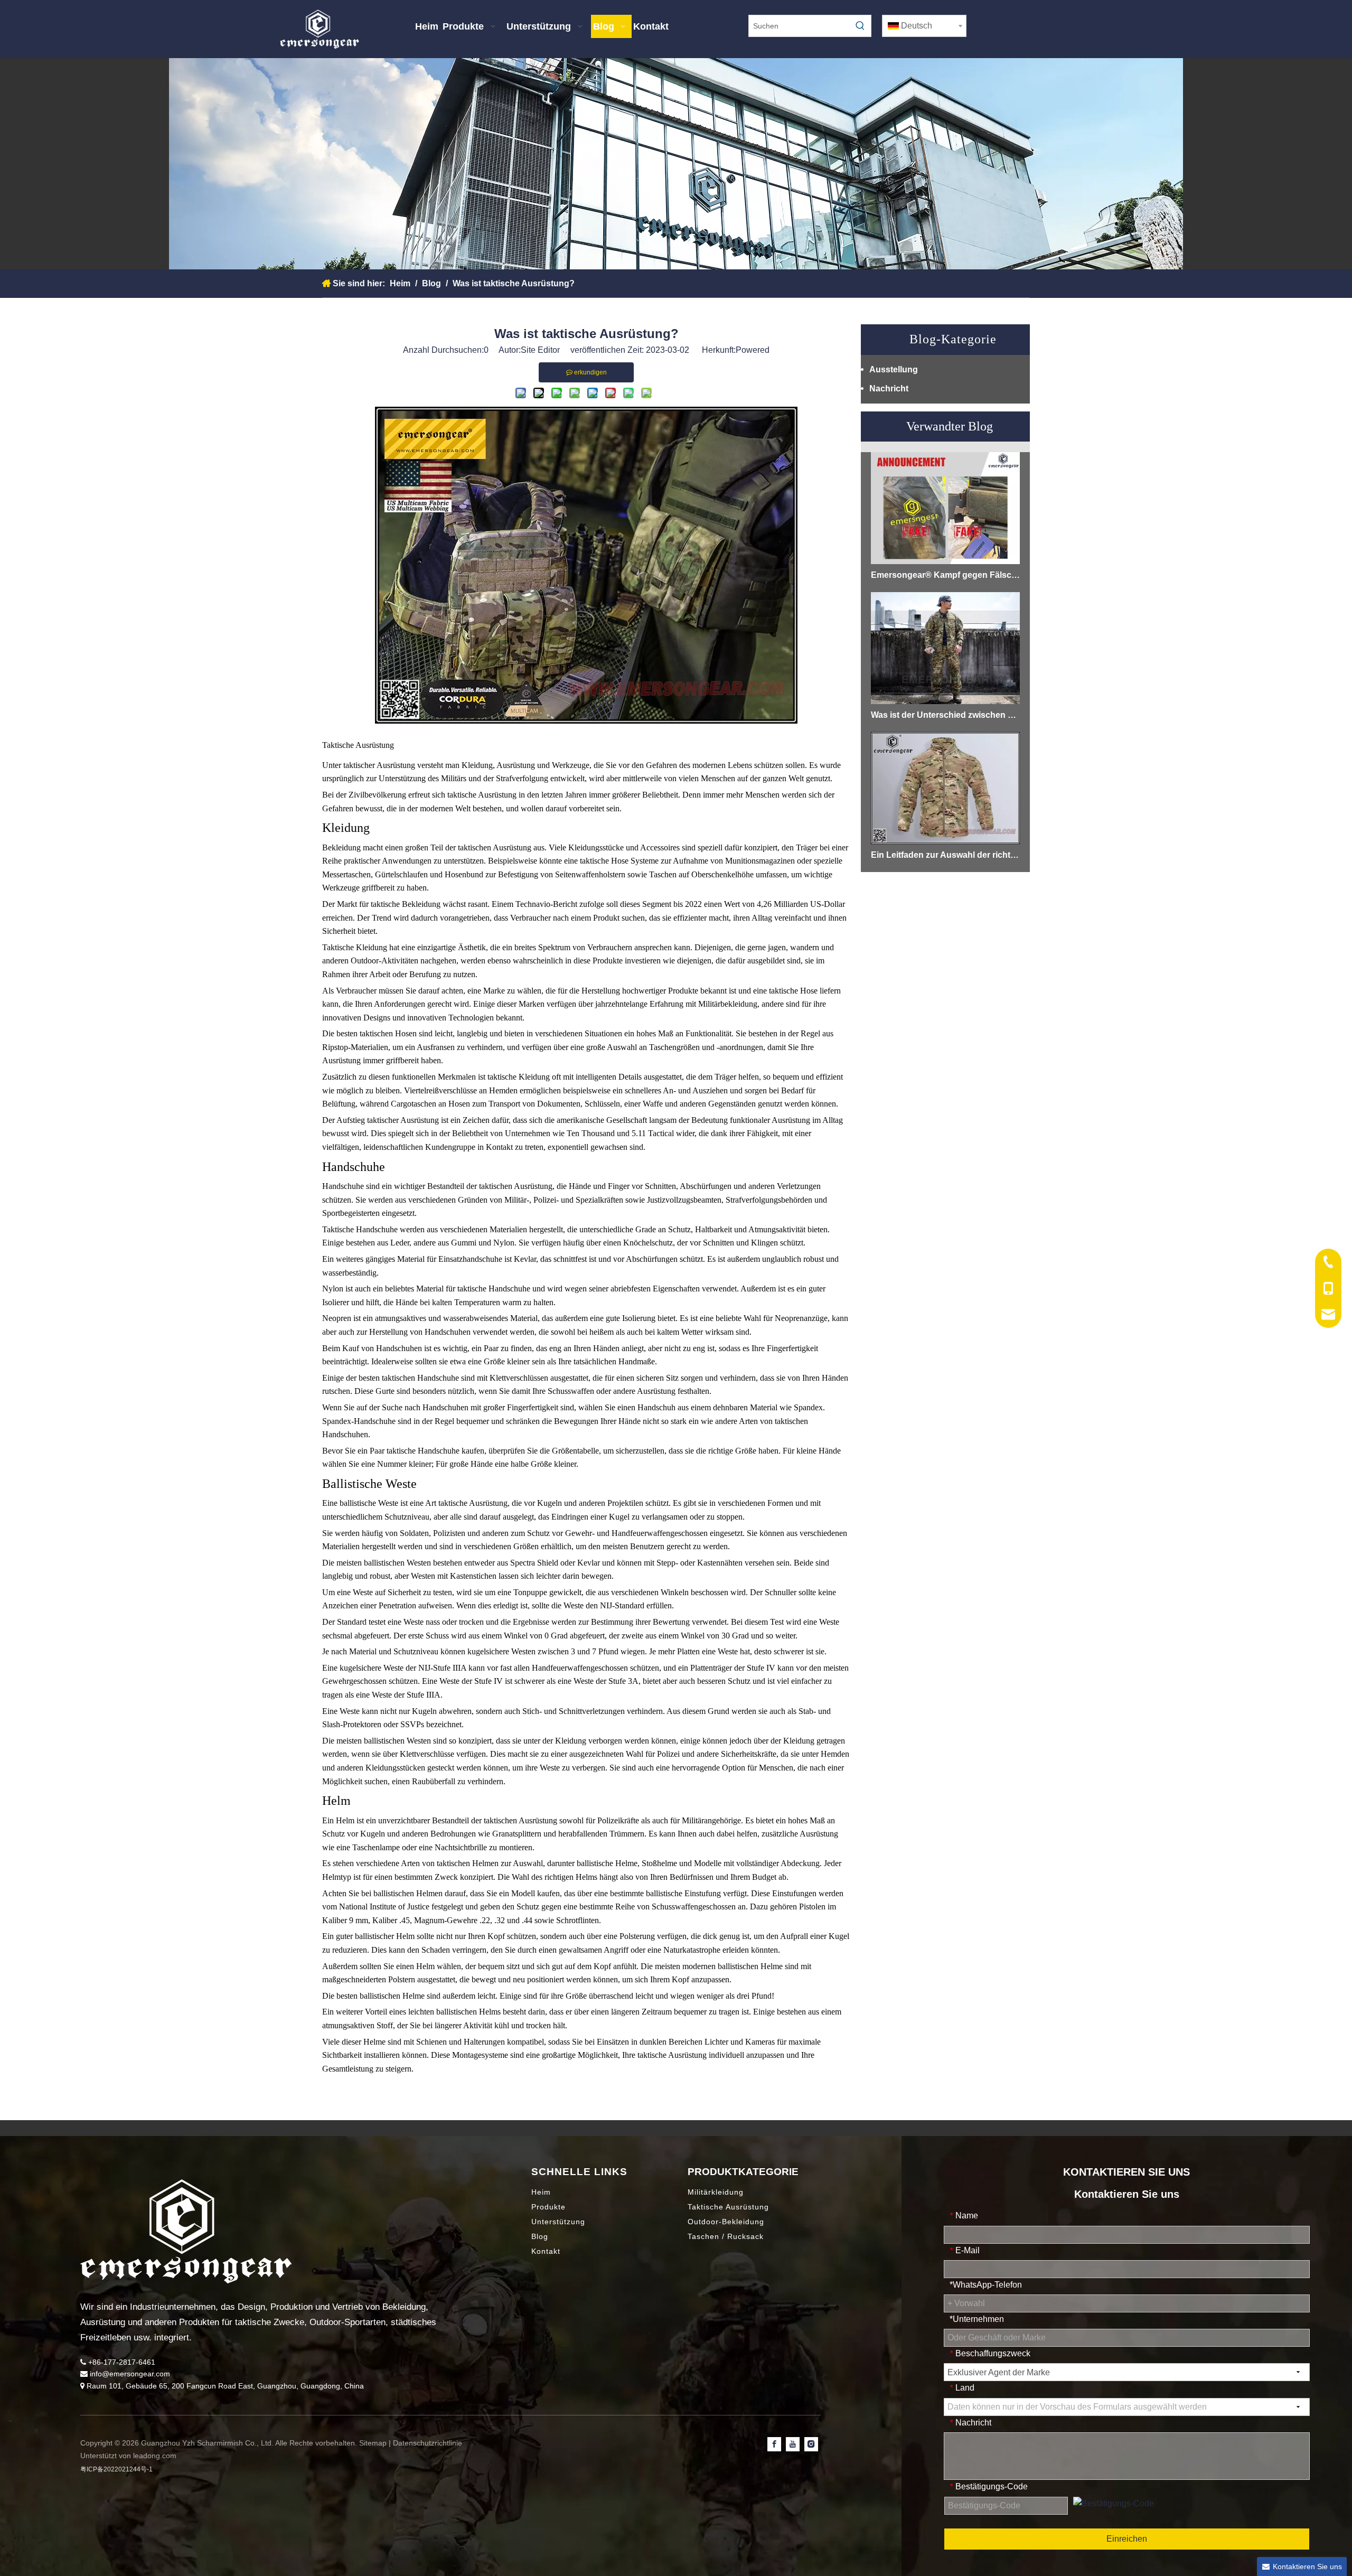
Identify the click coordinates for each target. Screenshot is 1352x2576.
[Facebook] (774, 2444)
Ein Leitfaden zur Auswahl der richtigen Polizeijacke (945, 855)
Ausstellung (894, 369)
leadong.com (155, 2456)
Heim (541, 2192)
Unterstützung (558, 2222)
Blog (540, 2236)
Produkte (548, 2207)
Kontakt (546, 2251)
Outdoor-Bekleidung (726, 2222)
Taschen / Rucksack (726, 2236)
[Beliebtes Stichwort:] (860, 26)
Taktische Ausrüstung (728, 2207)
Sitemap (374, 2443)
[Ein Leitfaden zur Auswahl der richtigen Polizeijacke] (945, 788)
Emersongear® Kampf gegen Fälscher (945, 575)
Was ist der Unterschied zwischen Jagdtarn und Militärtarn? (945, 715)
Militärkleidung (716, 2192)
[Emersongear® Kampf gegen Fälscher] (945, 508)
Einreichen (1127, 2539)
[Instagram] (811, 2444)
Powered (753, 350)
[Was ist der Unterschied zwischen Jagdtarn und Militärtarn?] (945, 648)
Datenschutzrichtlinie (428, 2443)
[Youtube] (793, 2444)
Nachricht (889, 388)
